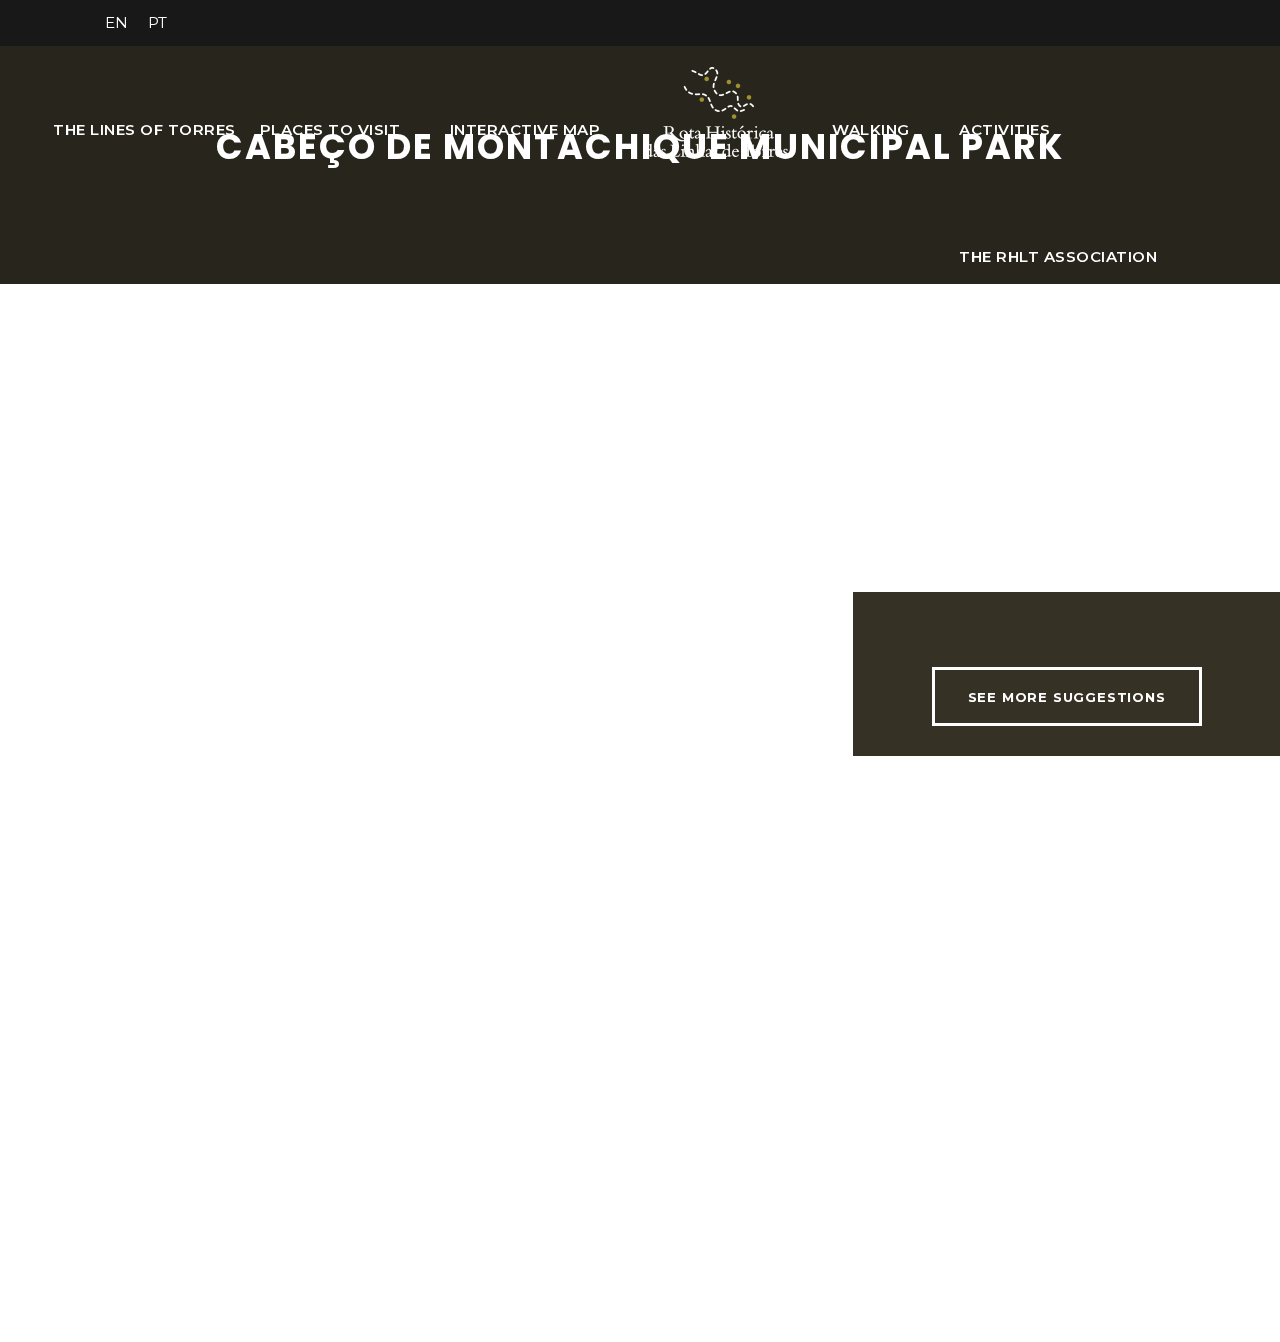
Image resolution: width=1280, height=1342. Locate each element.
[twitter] (1095, 22)
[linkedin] (1058, 22)
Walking (871, 129)
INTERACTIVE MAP (525, 129)
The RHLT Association (1058, 256)
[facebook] (1021, 22)
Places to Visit (330, 129)
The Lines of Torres (144, 129)
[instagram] (1169, 22)
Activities (1004, 129)
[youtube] (1132, 22)
